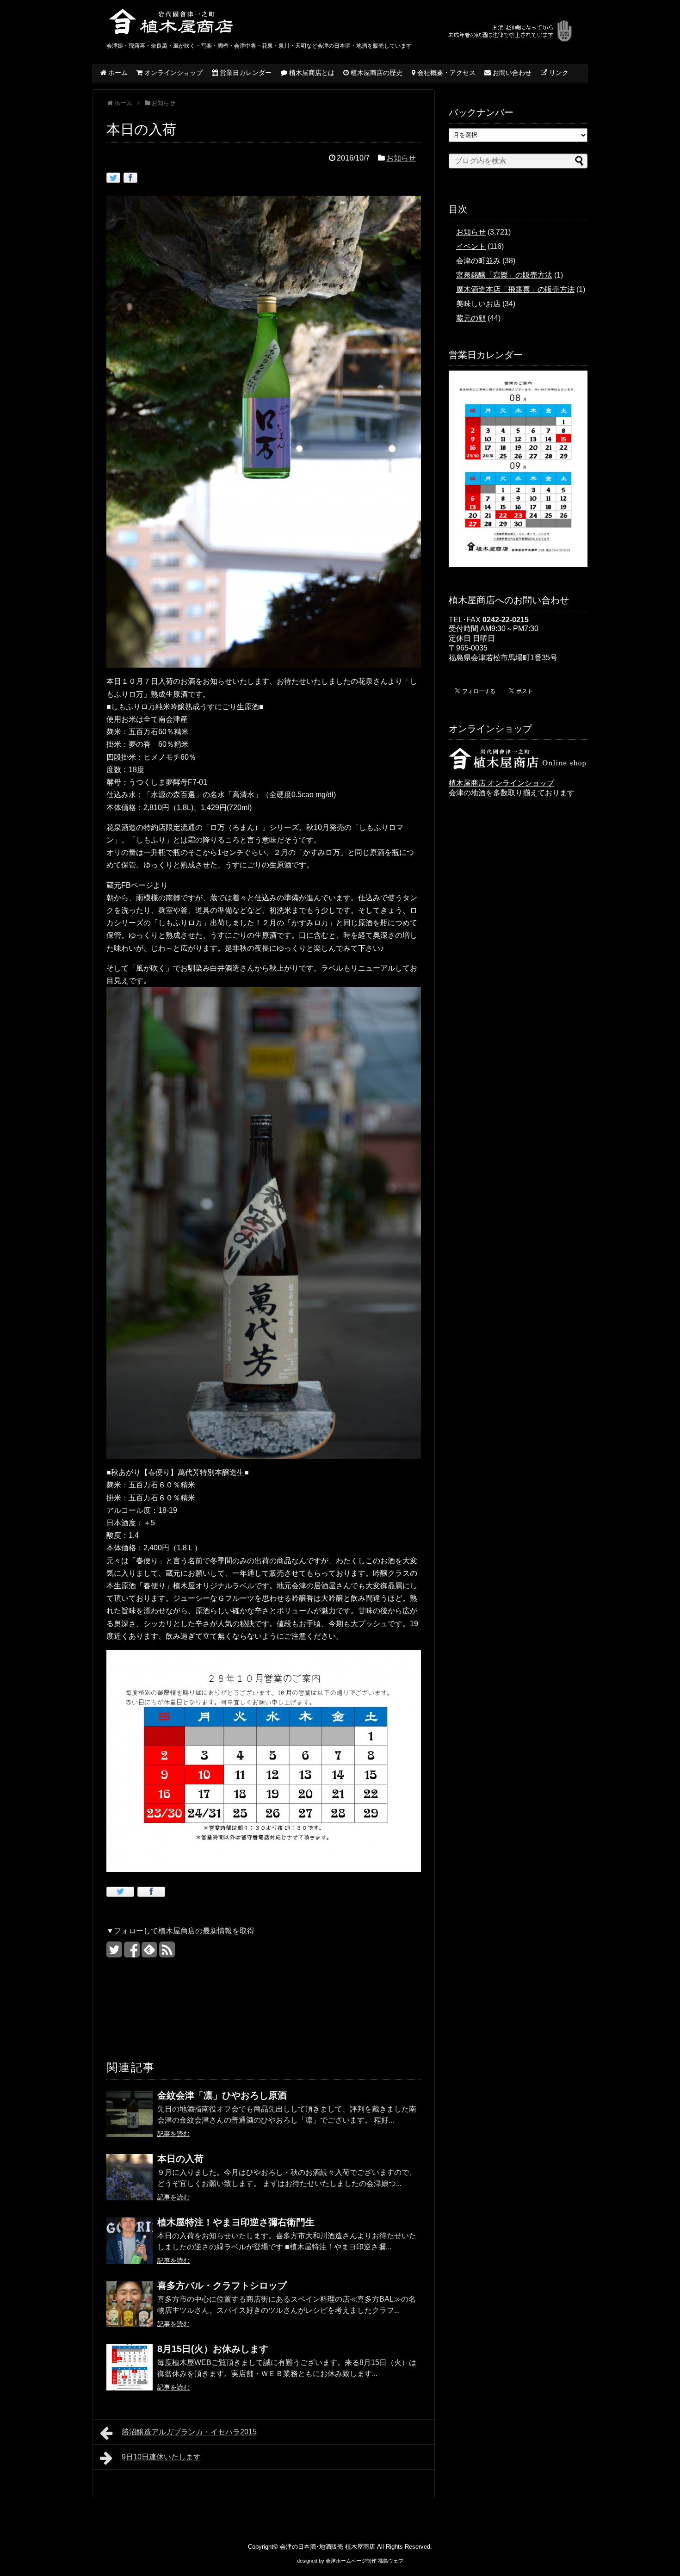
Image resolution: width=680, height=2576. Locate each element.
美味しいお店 (478, 304)
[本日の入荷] (130, 2183)
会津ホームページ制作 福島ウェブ (365, 2561)
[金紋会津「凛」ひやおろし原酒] (130, 2120)
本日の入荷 (180, 2159)
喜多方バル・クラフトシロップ (222, 2285)
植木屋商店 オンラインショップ (501, 783)
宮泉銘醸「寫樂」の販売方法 (504, 275)
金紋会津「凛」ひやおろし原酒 (222, 2095)
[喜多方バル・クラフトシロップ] (130, 2310)
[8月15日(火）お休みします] (130, 2374)
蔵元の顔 (471, 318)
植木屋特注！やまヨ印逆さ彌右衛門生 (236, 2222)
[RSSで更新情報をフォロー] (167, 1953)
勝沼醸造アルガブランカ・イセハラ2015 (189, 2432)
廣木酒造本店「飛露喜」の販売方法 (515, 289)
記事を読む (173, 2134)
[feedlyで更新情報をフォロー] (149, 1953)
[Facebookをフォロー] (132, 1953)
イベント (471, 246)
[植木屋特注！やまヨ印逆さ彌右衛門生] (130, 2247)
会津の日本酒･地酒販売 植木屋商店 (328, 2547)
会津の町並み (478, 261)
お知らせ (401, 158)
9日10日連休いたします (161, 2457)
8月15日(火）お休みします (213, 2349)
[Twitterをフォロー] (114, 1953)
